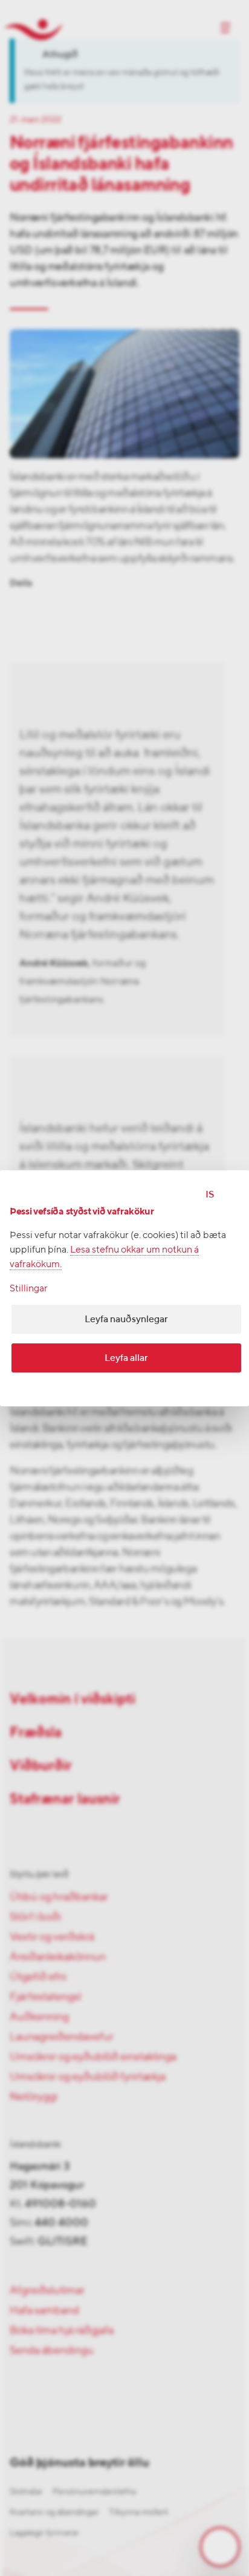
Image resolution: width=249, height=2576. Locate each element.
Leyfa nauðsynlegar (126, 1319)
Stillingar (29, 1288)
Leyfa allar (126, 1358)
